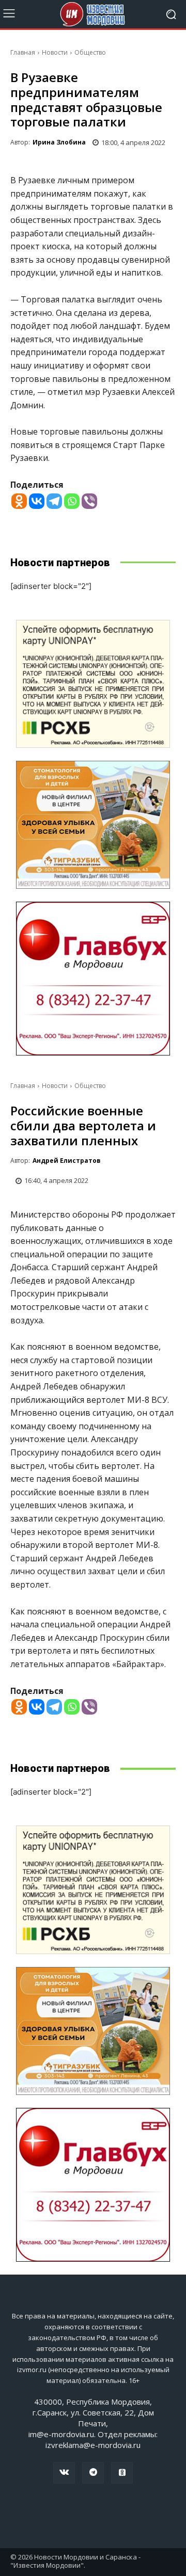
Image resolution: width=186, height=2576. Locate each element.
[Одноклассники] (122, 2473)
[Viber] (89, 501)
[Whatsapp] (72, 501)
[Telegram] (54, 501)
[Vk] (64, 2473)
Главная (23, 52)
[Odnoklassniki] (19, 501)
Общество (90, 52)
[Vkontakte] (37, 501)
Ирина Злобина (59, 142)
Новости (55, 52)
